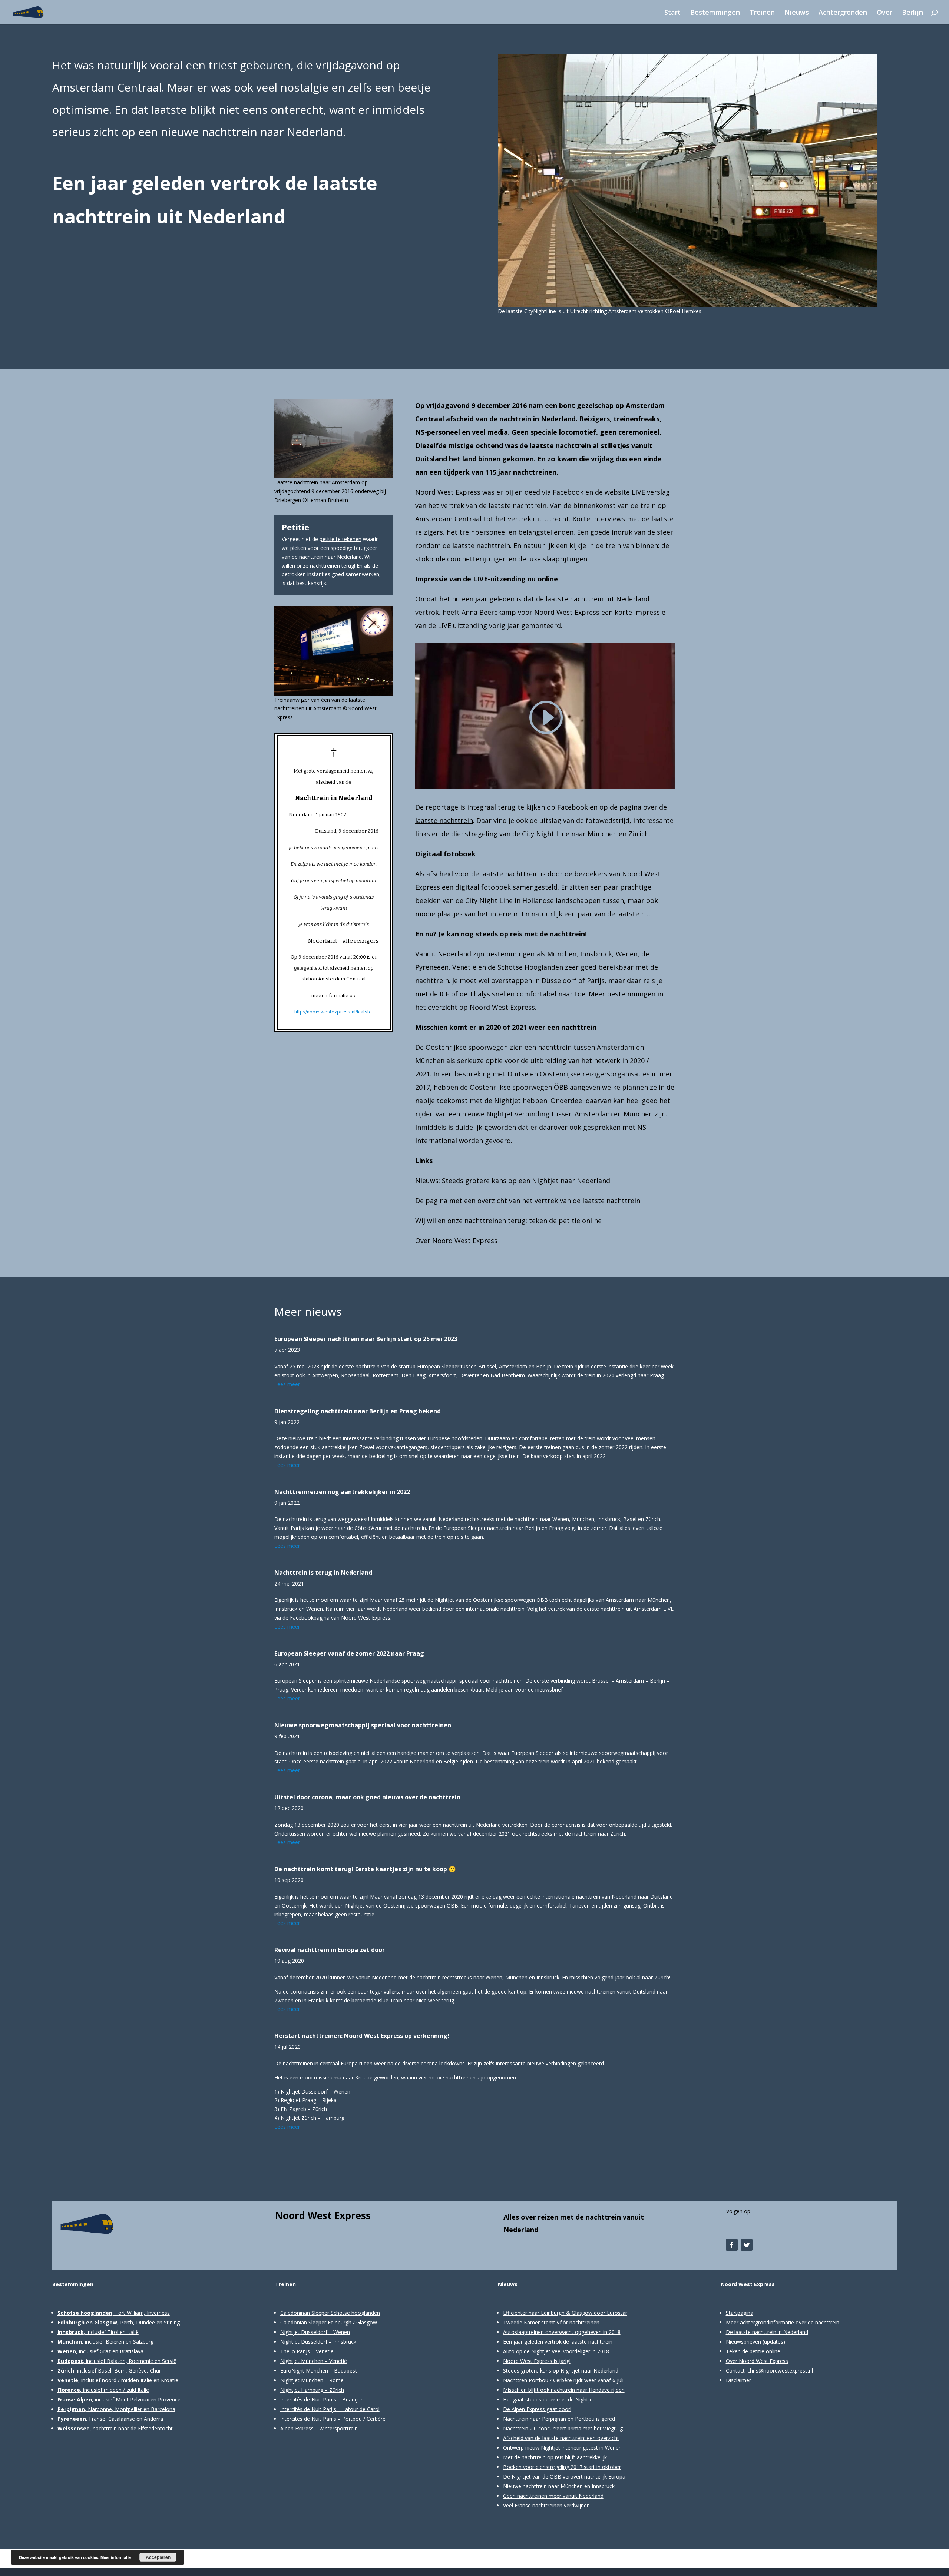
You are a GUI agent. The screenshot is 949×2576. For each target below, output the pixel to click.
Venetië (464, 967)
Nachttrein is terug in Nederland (323, 1573)
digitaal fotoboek (483, 887)
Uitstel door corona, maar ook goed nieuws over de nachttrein (367, 1797)
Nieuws (797, 13)
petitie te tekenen (340, 539)
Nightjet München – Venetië (314, 2361)
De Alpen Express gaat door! (537, 2409)
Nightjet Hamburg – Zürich (312, 2390)
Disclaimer (738, 2380)
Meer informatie (116, 2557)
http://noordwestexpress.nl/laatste (333, 1012)
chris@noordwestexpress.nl (780, 2371)
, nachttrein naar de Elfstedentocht (115, 2428)
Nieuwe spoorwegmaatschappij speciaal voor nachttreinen (363, 1725)
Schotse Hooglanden (530, 967)
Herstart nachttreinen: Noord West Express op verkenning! (362, 2036)
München (562, 954)
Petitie (295, 527)
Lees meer (287, 1384)
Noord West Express (323, 2215)
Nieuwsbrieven (743, 2342)
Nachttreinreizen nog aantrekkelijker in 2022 (342, 1492)
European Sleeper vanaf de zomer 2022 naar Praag (349, 1653)
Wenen (627, 954)
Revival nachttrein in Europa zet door (330, 1950)
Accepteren (158, 2557)
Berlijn (912, 13)
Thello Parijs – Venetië (307, 2351)
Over (884, 13)
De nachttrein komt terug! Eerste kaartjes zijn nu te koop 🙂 (365, 1869)
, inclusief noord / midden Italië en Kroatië (118, 2380)
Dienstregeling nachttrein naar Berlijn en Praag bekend (358, 1411)
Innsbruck (596, 954)
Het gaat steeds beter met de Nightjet (549, 2399)
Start (672, 13)
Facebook (573, 807)
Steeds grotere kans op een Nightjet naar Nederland (526, 1181)
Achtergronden (843, 13)
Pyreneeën (432, 967)
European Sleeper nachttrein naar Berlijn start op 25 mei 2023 (366, 1339)
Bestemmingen (715, 13)
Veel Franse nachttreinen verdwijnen (546, 2505)
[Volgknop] (732, 2245)
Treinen (762, 13)
